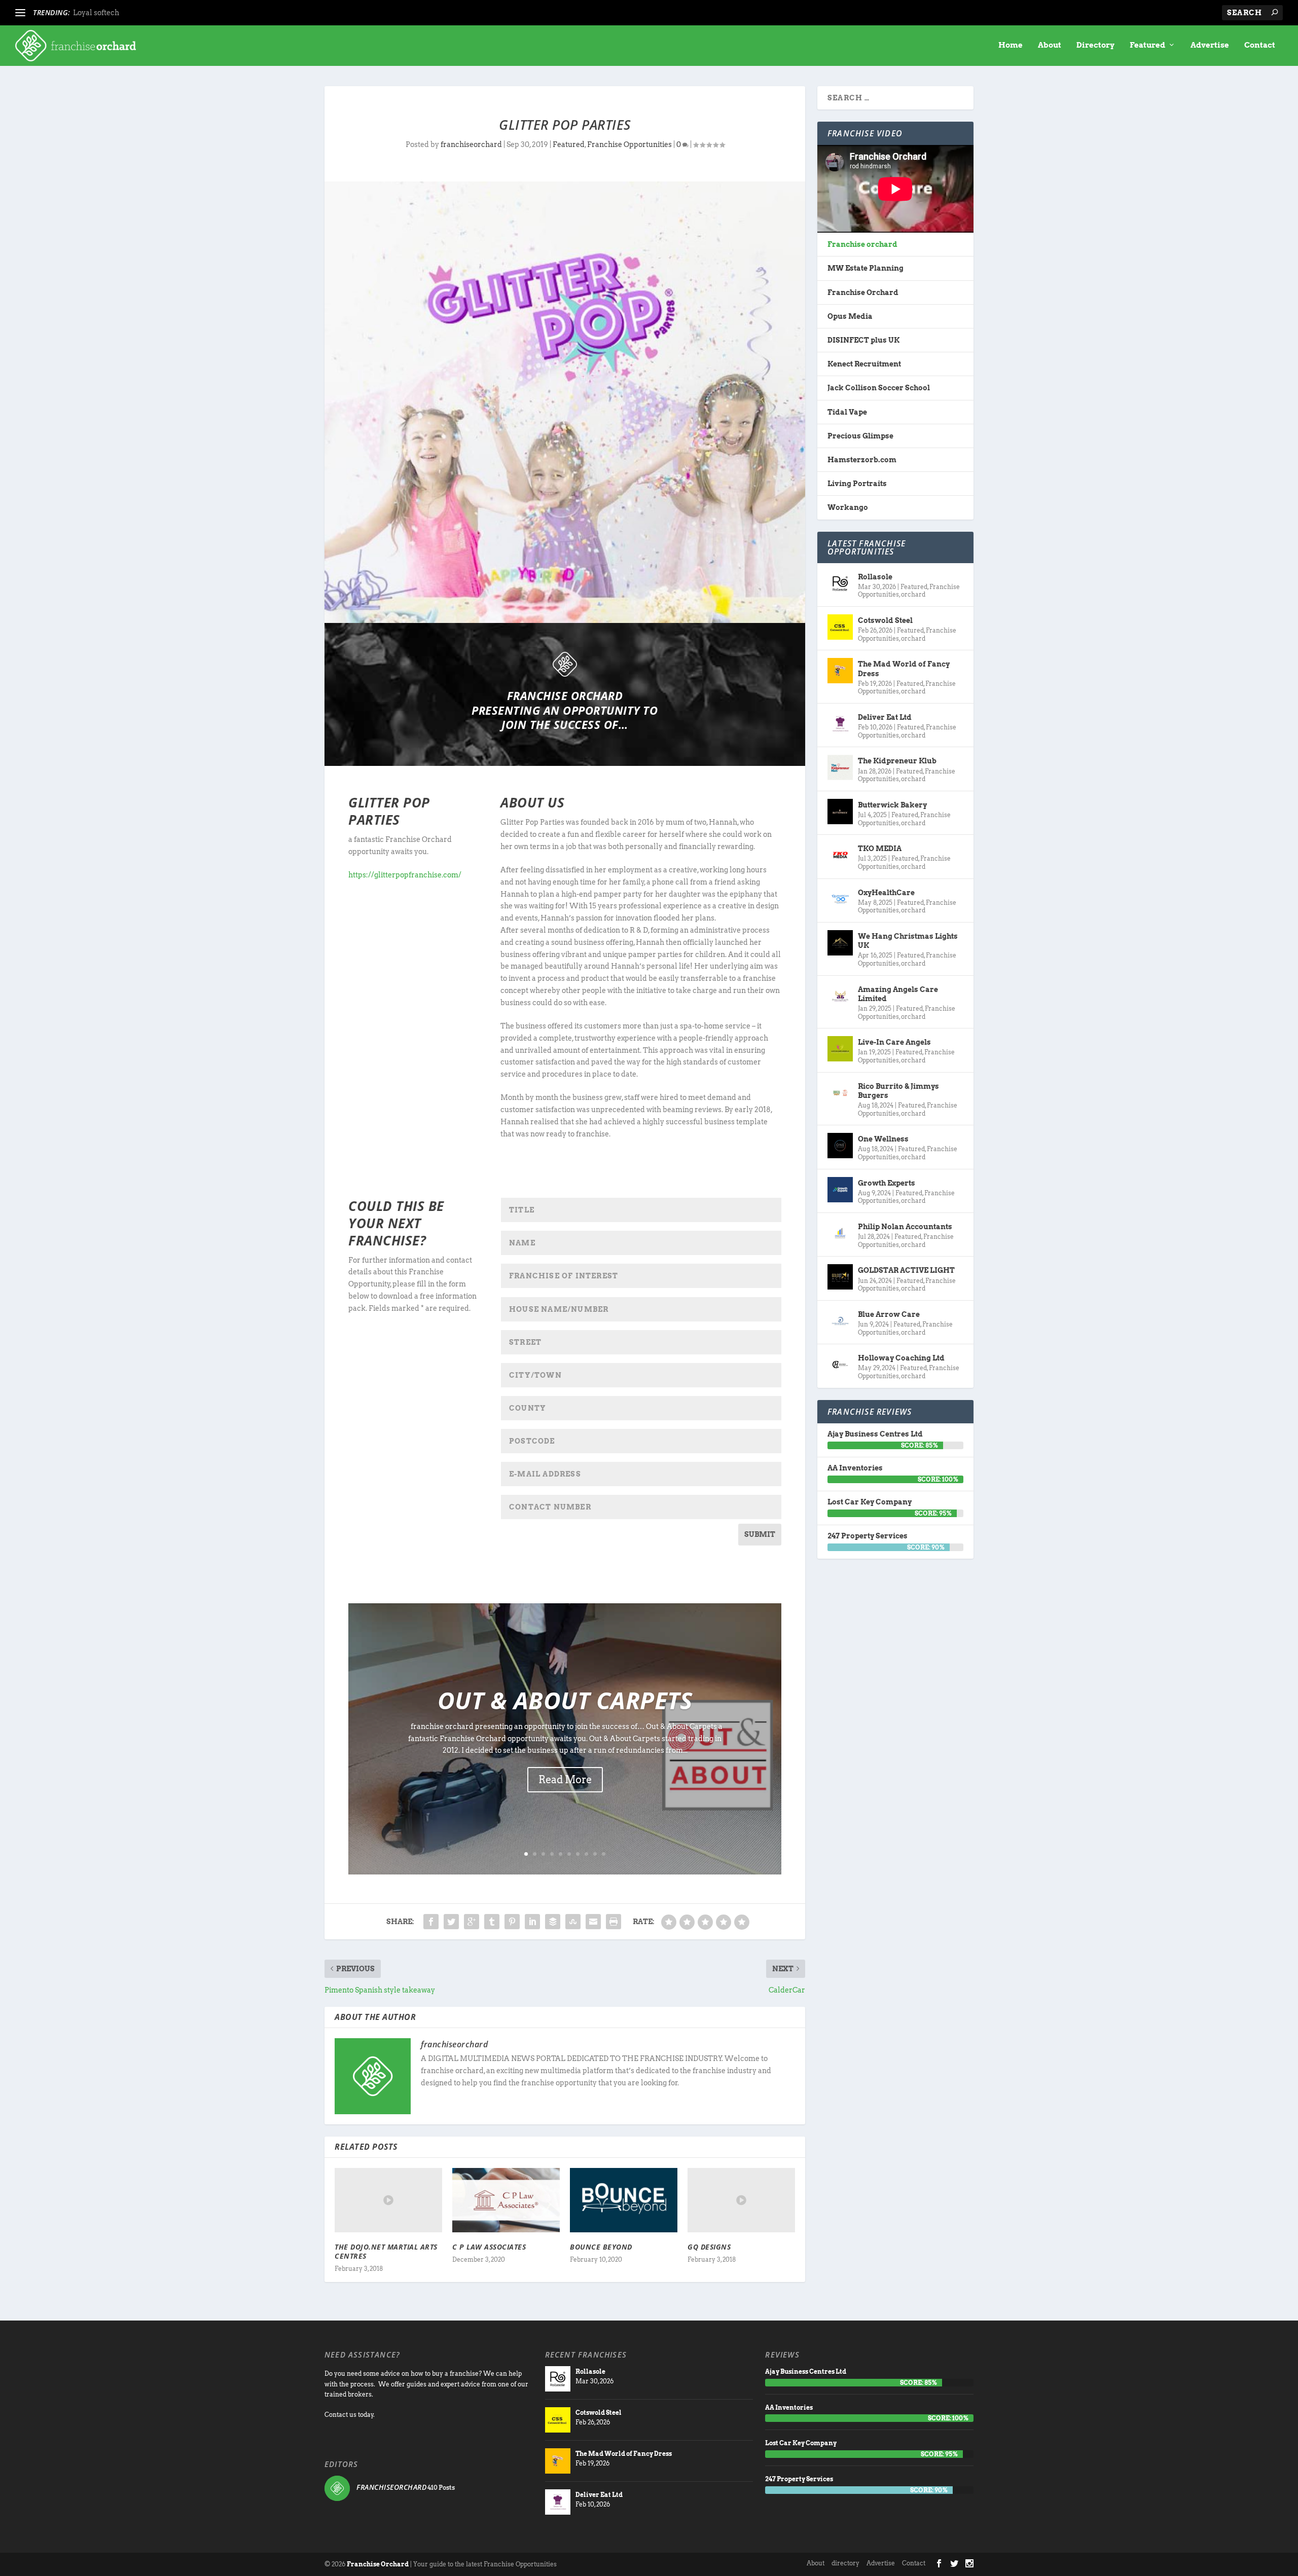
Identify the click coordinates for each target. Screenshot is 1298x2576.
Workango (848, 507)
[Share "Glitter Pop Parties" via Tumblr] (492, 1922)
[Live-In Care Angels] (840, 1049)
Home (1011, 45)
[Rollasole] (840, 583)
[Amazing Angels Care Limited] (840, 996)
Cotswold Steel (885, 620)
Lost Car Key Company (870, 1502)
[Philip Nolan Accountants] (840, 1233)
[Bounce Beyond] (624, 2200)
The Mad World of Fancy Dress (904, 669)
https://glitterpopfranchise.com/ (405, 875)
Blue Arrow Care (889, 1314)
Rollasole (875, 577)
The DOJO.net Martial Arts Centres (386, 2251)
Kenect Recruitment (864, 364)
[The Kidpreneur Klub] (840, 767)
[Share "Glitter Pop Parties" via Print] (614, 1922)
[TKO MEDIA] (840, 855)
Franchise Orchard (863, 292)
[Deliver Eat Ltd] (840, 724)
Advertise (1210, 45)
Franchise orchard (862, 244)
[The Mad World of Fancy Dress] (840, 671)
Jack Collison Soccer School (879, 388)
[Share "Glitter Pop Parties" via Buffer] (553, 1922)
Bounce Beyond (601, 2247)
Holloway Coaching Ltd (901, 1358)
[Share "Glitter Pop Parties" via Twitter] (451, 1922)
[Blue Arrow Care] (840, 1321)
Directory (1095, 45)
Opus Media (850, 316)
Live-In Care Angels (894, 1042)
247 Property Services (868, 1536)
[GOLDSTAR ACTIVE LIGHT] (840, 1277)
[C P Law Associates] (506, 2200)
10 (604, 1854)
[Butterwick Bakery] (840, 812)
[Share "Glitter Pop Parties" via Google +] (472, 1922)
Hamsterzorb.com (862, 460)
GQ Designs (709, 2247)
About (1050, 45)
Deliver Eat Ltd (885, 717)
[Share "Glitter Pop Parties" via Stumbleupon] (573, 1922)
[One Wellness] (840, 1146)
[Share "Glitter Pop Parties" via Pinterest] (512, 1922)
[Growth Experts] (840, 1190)
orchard (913, 594)
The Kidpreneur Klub (897, 761)
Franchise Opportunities (629, 144)
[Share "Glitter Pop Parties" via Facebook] (431, 1922)
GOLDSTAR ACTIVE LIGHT (906, 1270)
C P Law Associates (489, 2247)
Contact (1260, 45)
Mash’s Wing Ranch (108, 13)
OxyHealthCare (886, 893)
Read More (565, 1780)
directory (845, 2563)
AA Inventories (855, 1468)
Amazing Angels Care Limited (898, 994)
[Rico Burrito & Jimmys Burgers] (840, 1093)
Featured (1147, 45)
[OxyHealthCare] (840, 899)
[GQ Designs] (741, 2200)
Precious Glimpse (860, 436)
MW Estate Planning (866, 268)
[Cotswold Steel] (840, 627)
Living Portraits (857, 484)
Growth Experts (887, 1183)
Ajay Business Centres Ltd (875, 1434)
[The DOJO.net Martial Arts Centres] (388, 2200)
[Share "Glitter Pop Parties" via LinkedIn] (532, 1922)
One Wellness (883, 1139)
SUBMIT (760, 1534)
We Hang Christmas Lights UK (908, 941)
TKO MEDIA (880, 849)
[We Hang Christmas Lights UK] (840, 943)
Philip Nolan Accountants (905, 1227)
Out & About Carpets (565, 1700)
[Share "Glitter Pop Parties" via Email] (593, 1922)
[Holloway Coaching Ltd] (840, 1365)
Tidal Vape (847, 412)
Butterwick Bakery (892, 805)
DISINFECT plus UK (863, 340)
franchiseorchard (471, 144)
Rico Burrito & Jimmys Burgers (898, 1091)
